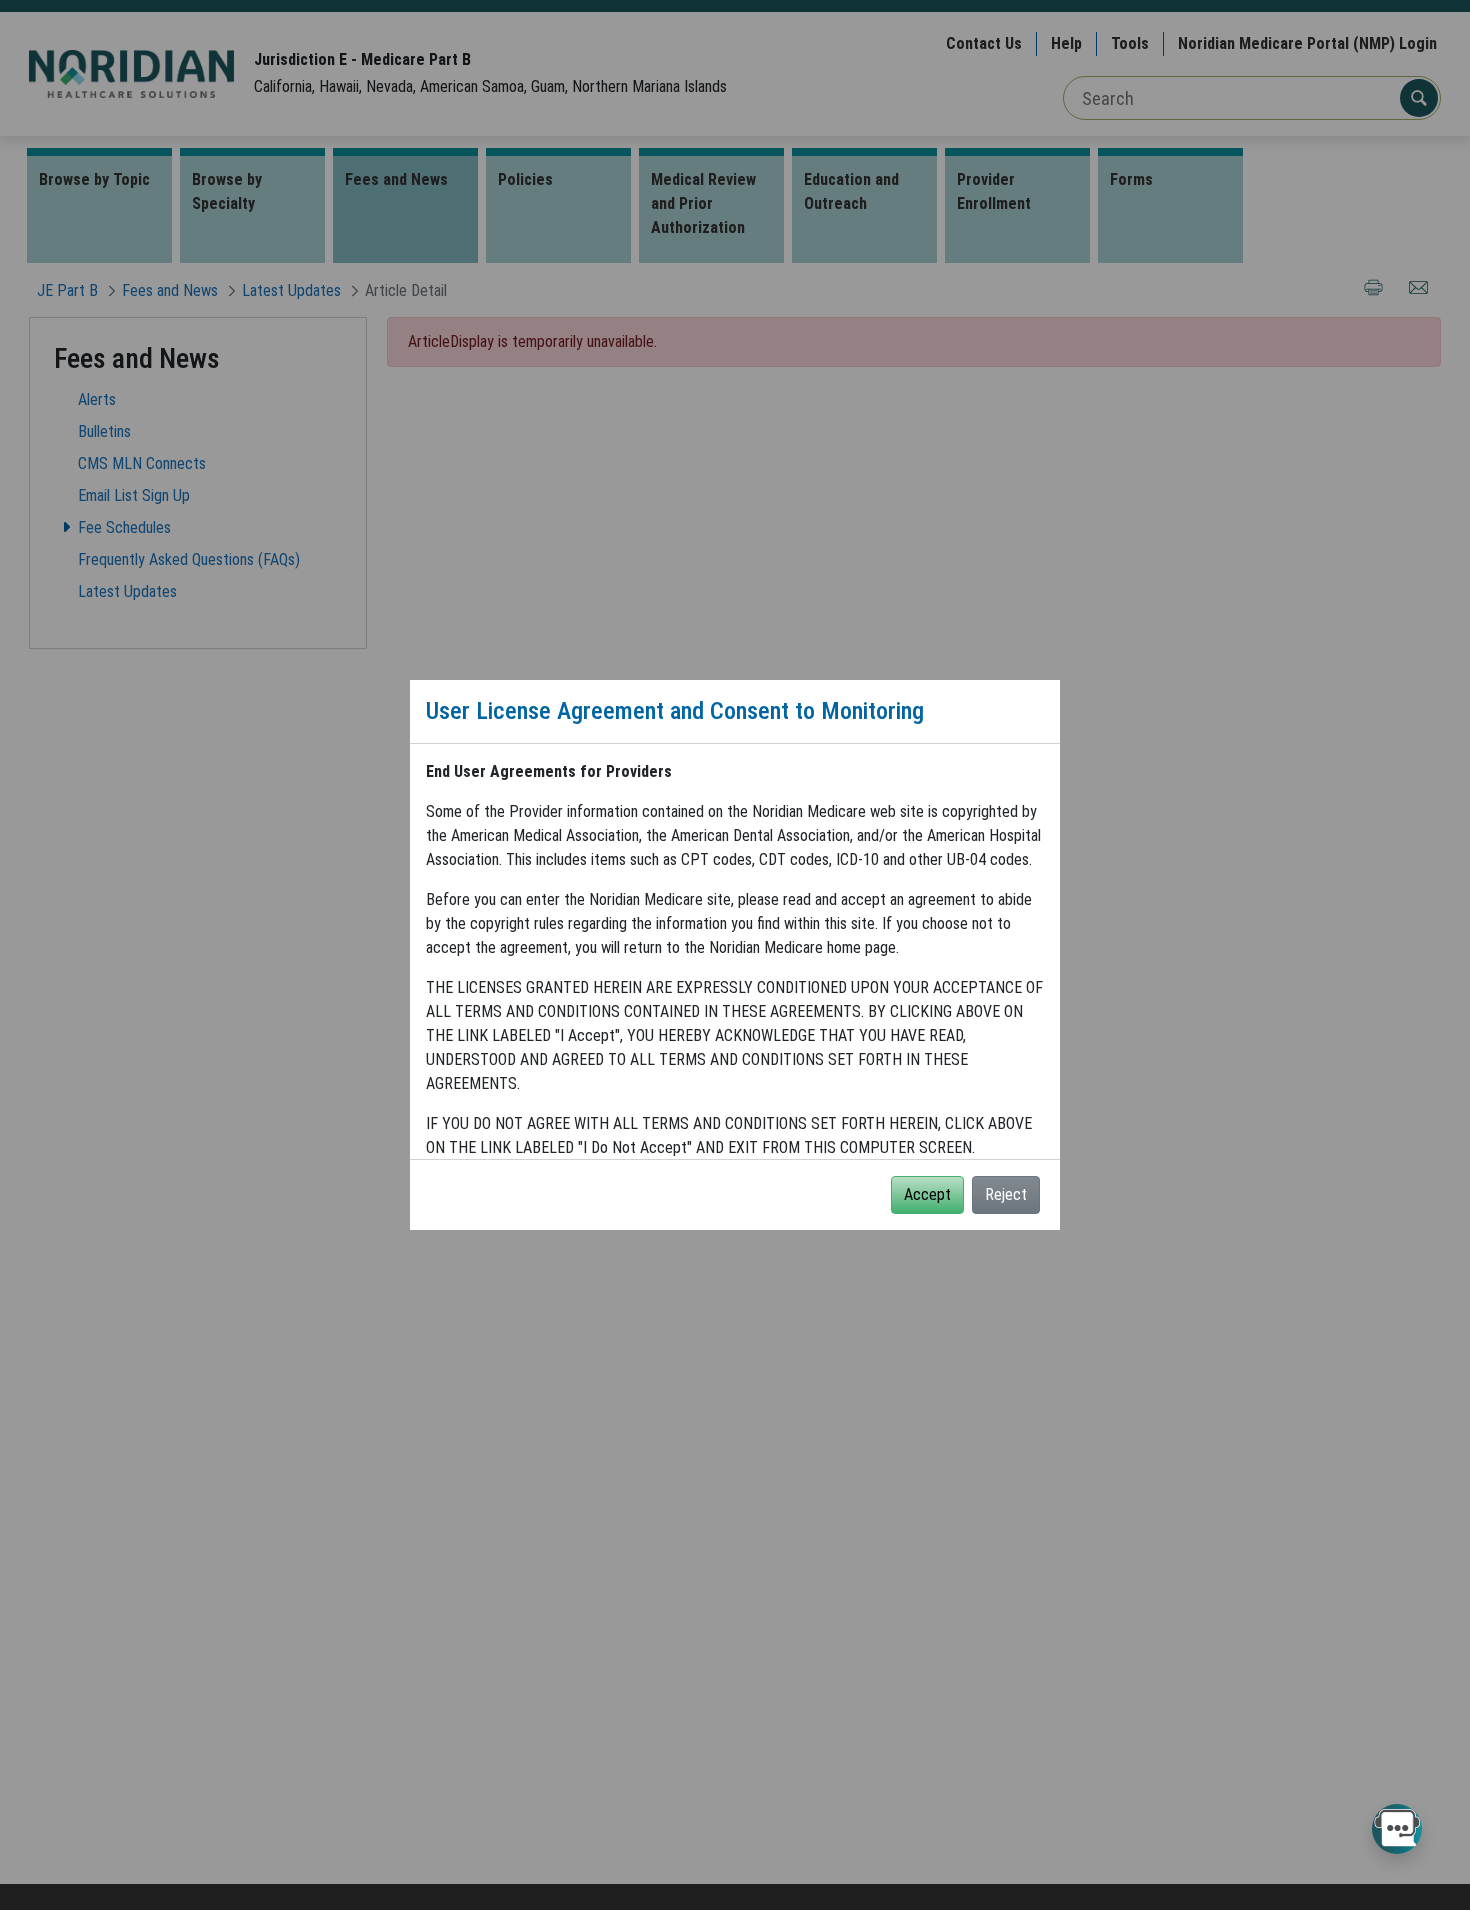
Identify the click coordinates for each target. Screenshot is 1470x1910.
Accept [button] (927, 1194)
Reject (1006, 1194)
